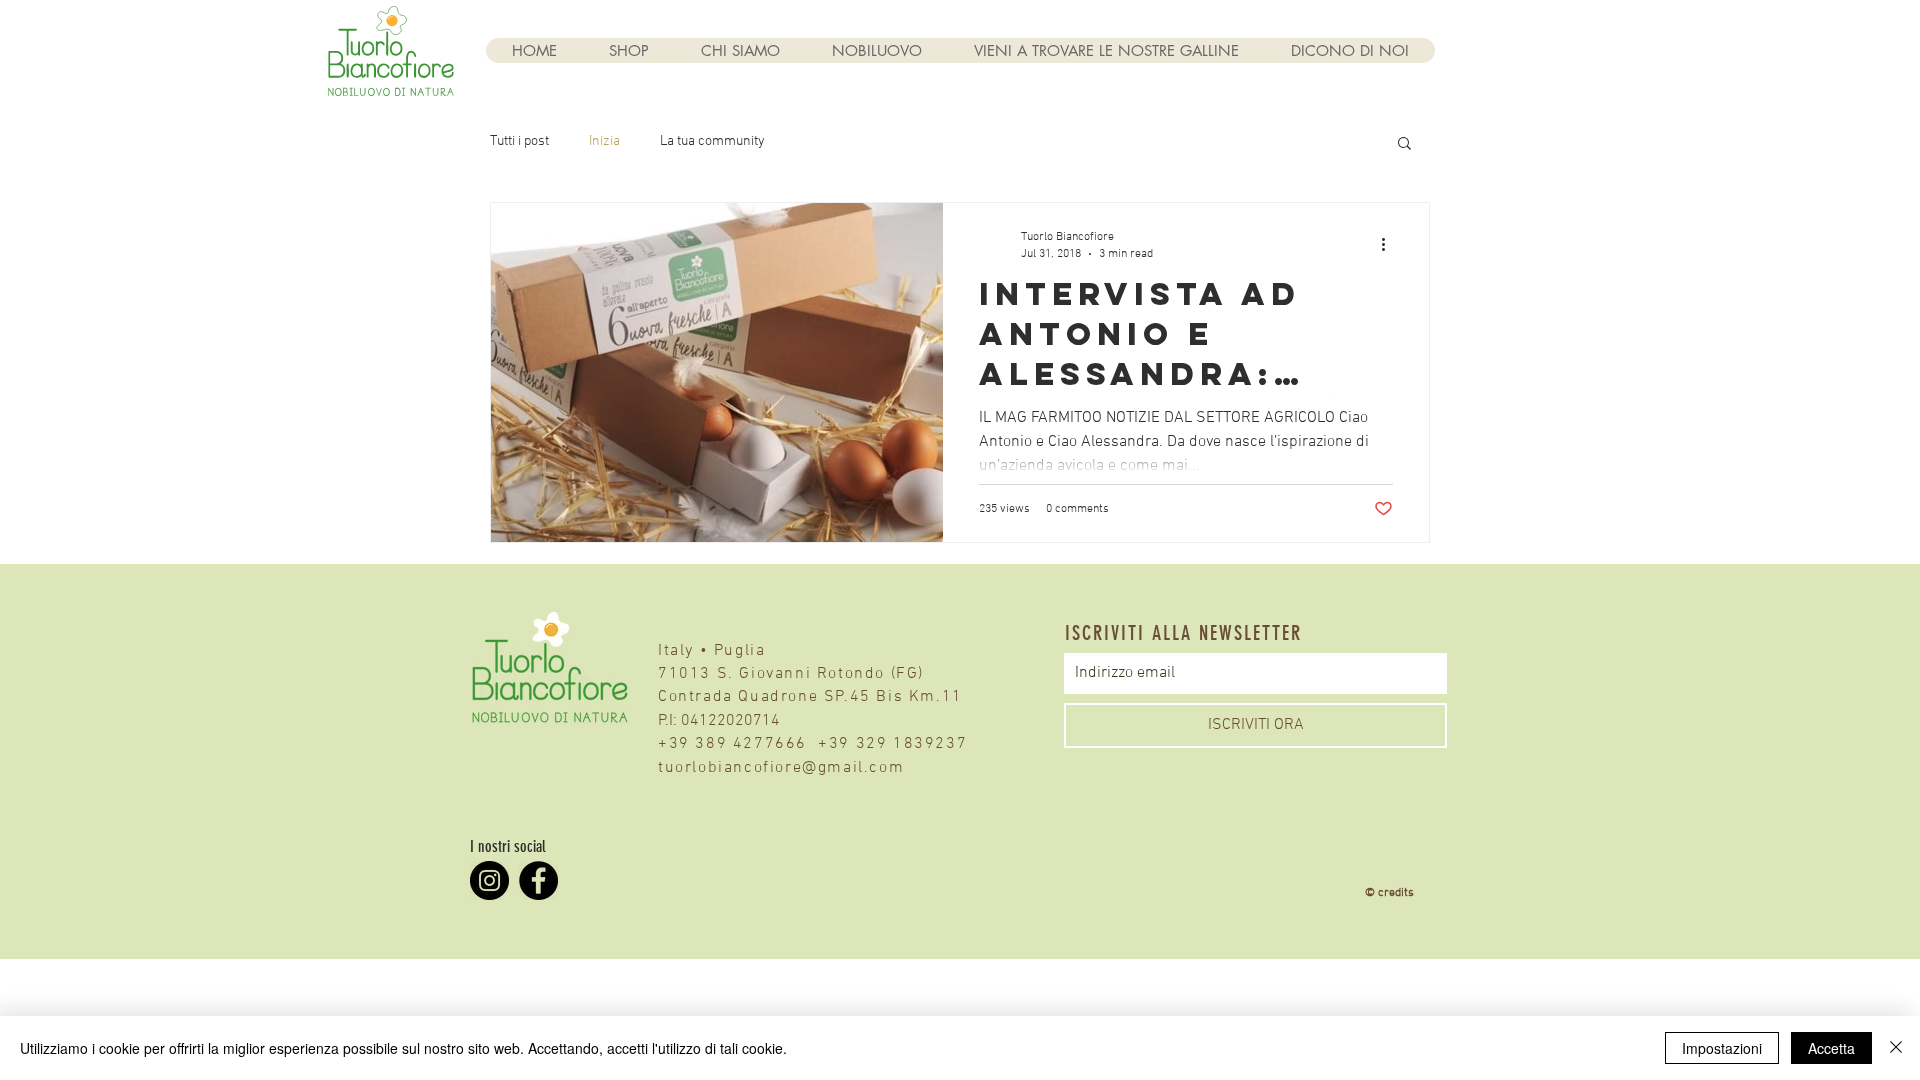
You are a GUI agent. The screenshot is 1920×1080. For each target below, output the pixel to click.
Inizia (604, 141)
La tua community (712, 141)
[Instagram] (489, 880)
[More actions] (1390, 244)
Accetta (1831, 1048)
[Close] (1896, 1048)
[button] (1404, 144)
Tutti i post (519, 141)
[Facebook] (538, 880)
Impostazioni (1722, 1048)
